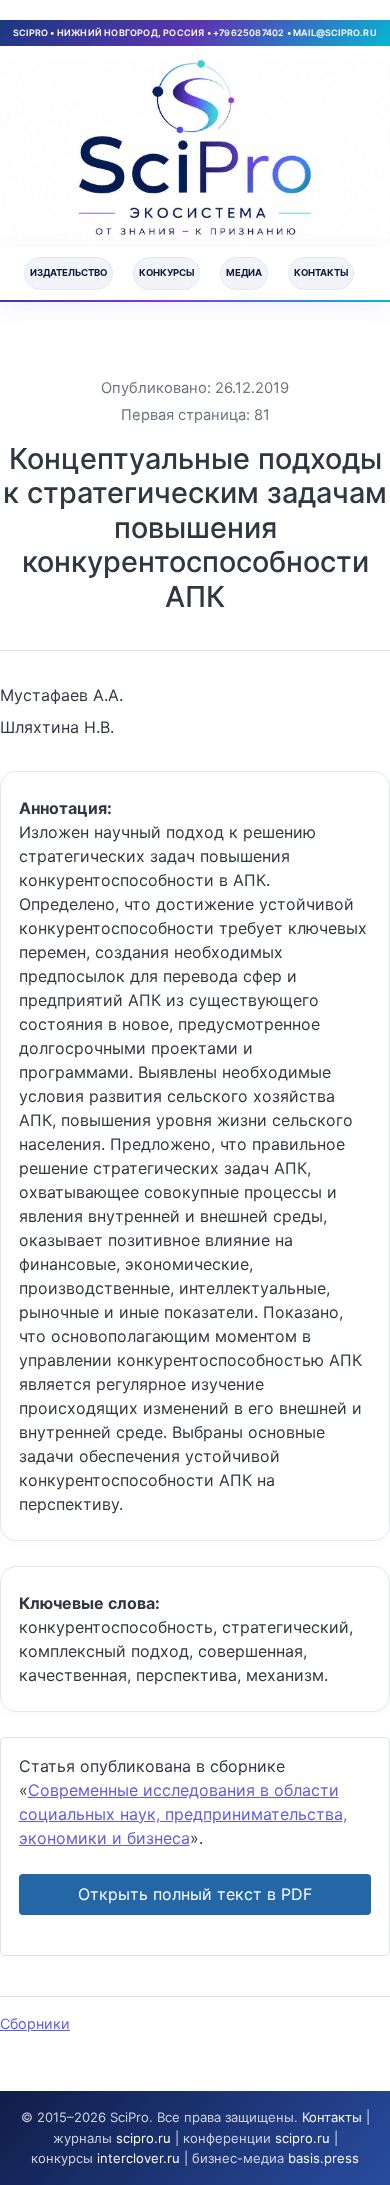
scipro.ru (143, 2138)
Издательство (68, 272)
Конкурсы (166, 272)
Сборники (35, 2023)
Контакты (321, 272)
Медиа (244, 272)
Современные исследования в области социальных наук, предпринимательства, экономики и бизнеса (183, 1814)
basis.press (323, 2158)
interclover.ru (138, 2158)
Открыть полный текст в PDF (195, 1894)
